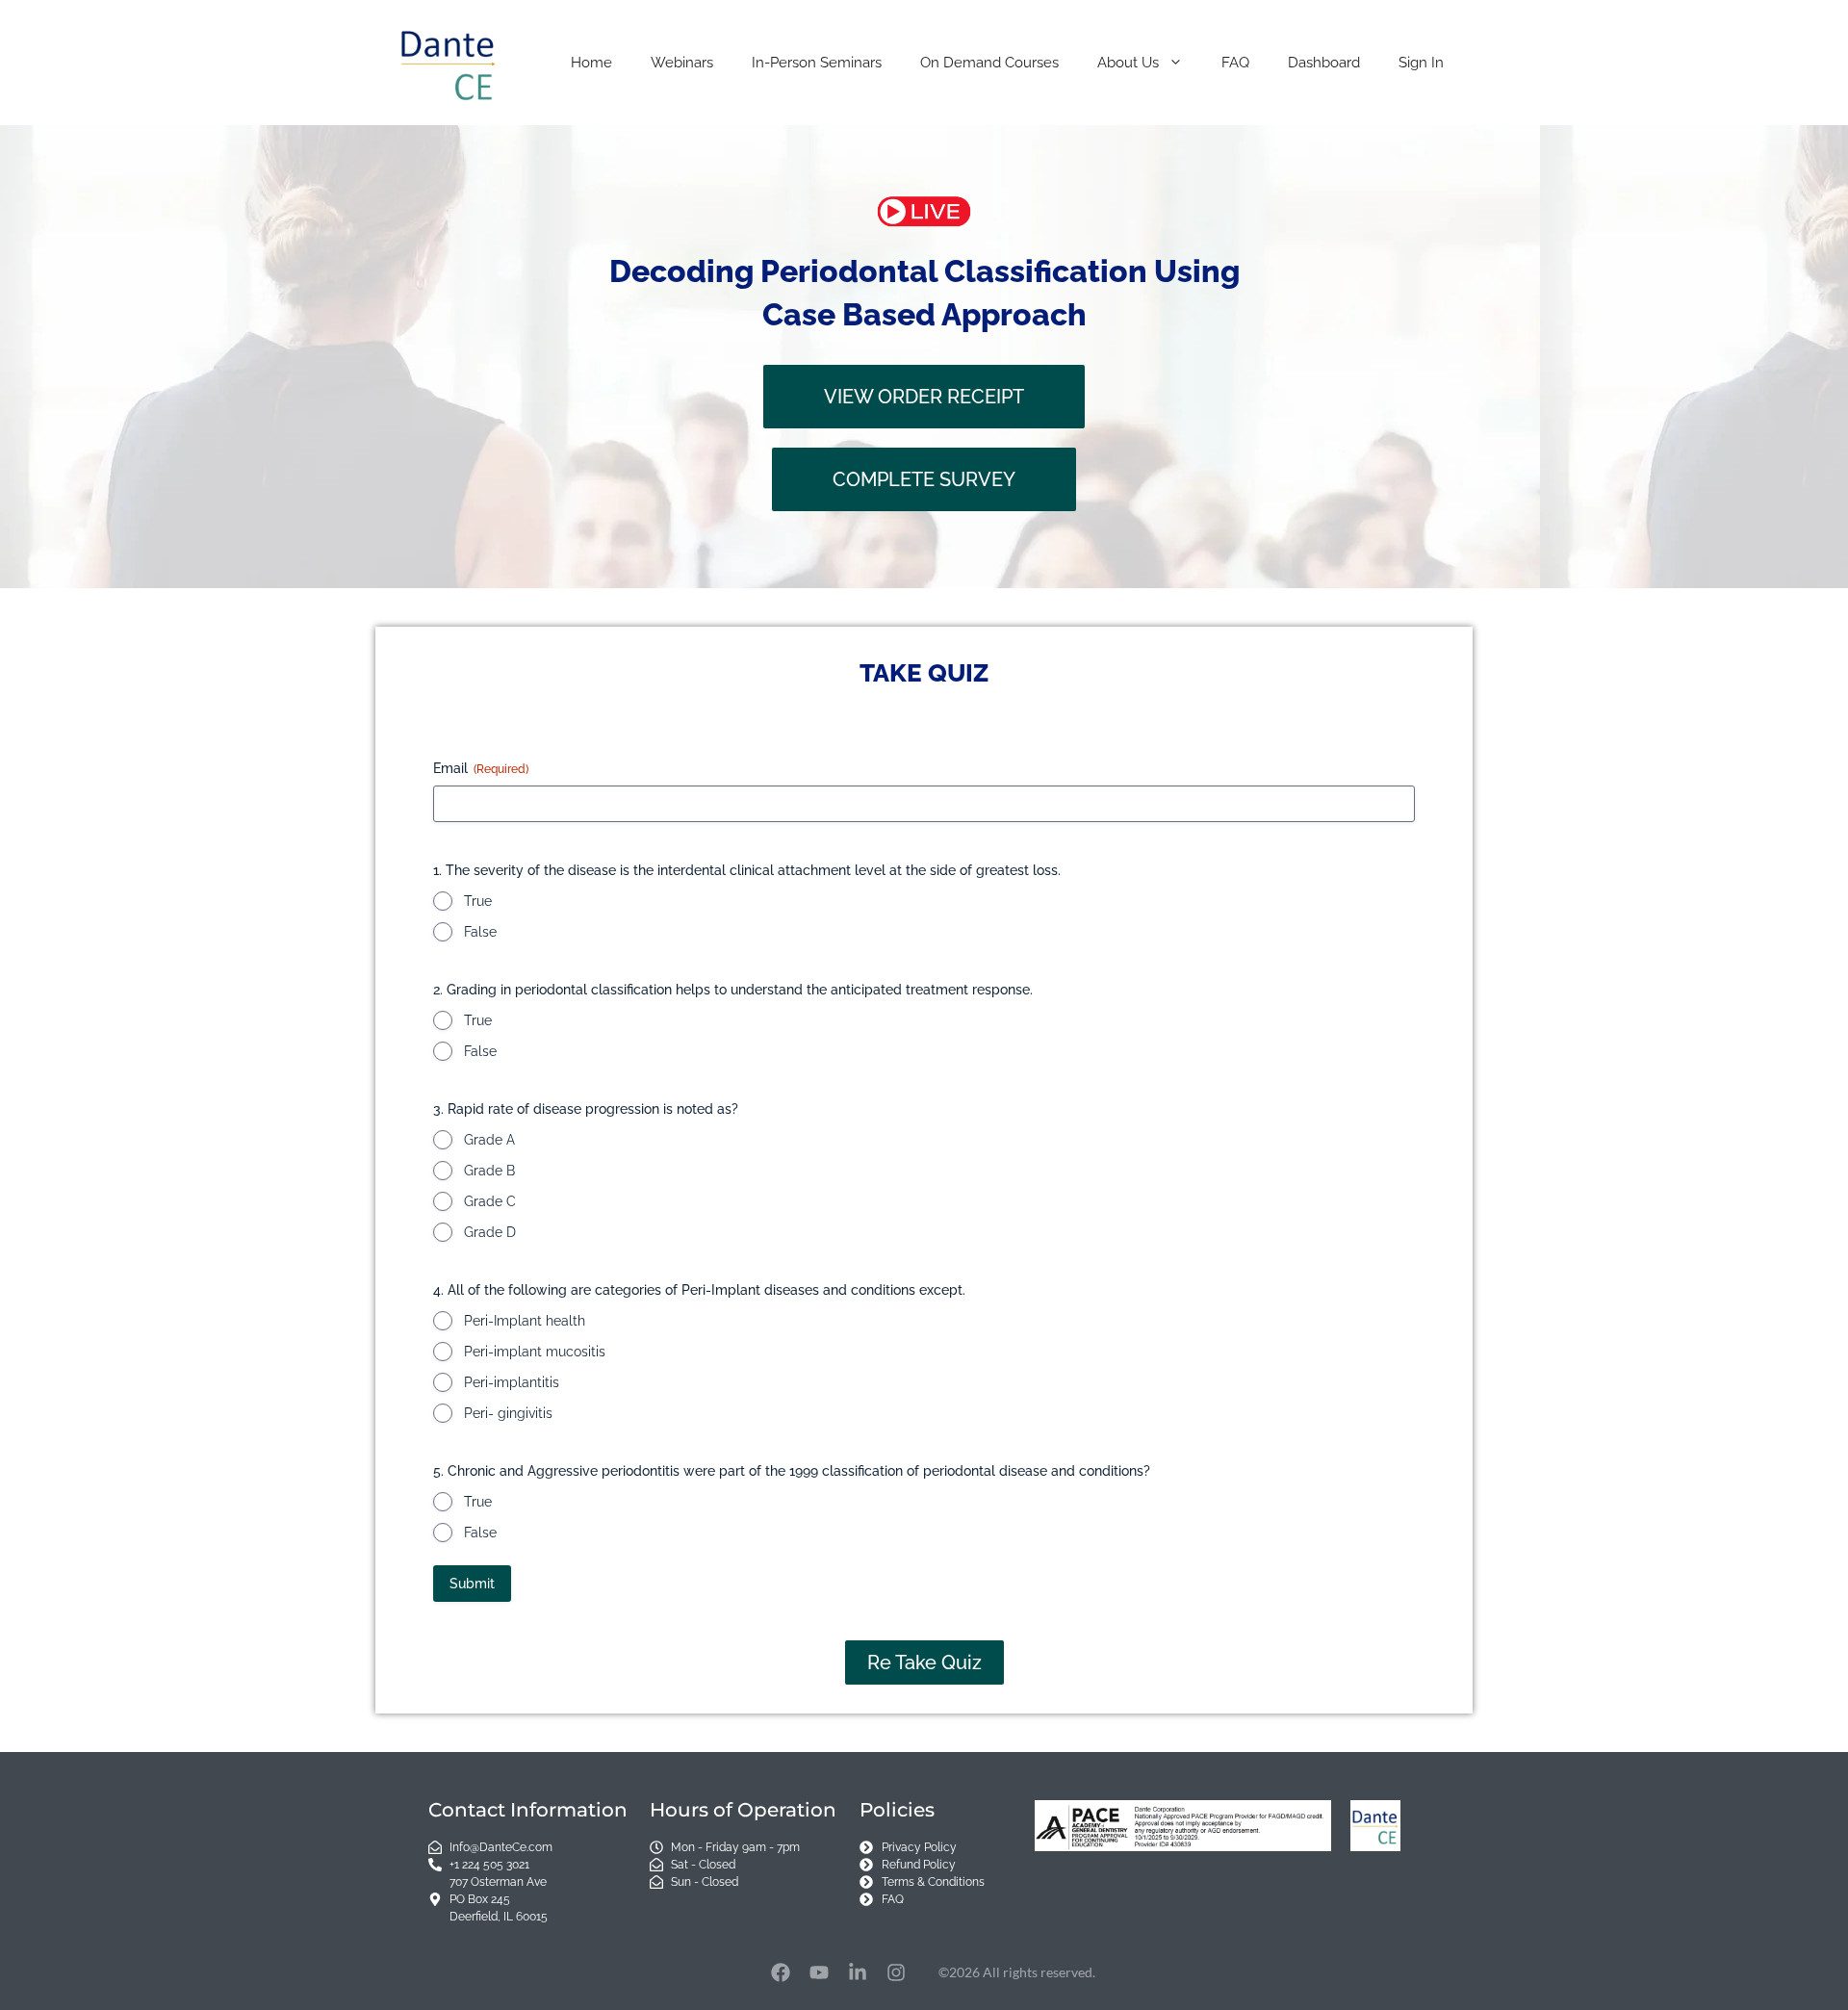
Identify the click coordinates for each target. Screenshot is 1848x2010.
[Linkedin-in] (858, 1972)
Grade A (489, 1140)
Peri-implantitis (512, 1382)
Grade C (490, 1201)
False (480, 932)
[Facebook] (781, 1972)
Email (481, 768)
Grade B (489, 1171)
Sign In (1421, 63)
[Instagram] (896, 1972)
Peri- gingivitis (508, 1413)
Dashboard (1324, 63)
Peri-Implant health (525, 1321)
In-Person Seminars (817, 63)
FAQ (1235, 63)
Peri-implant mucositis (535, 1352)
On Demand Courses (989, 63)
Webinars (682, 63)
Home (591, 63)
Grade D (490, 1232)
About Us (1128, 63)
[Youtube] (819, 1972)
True (478, 901)
